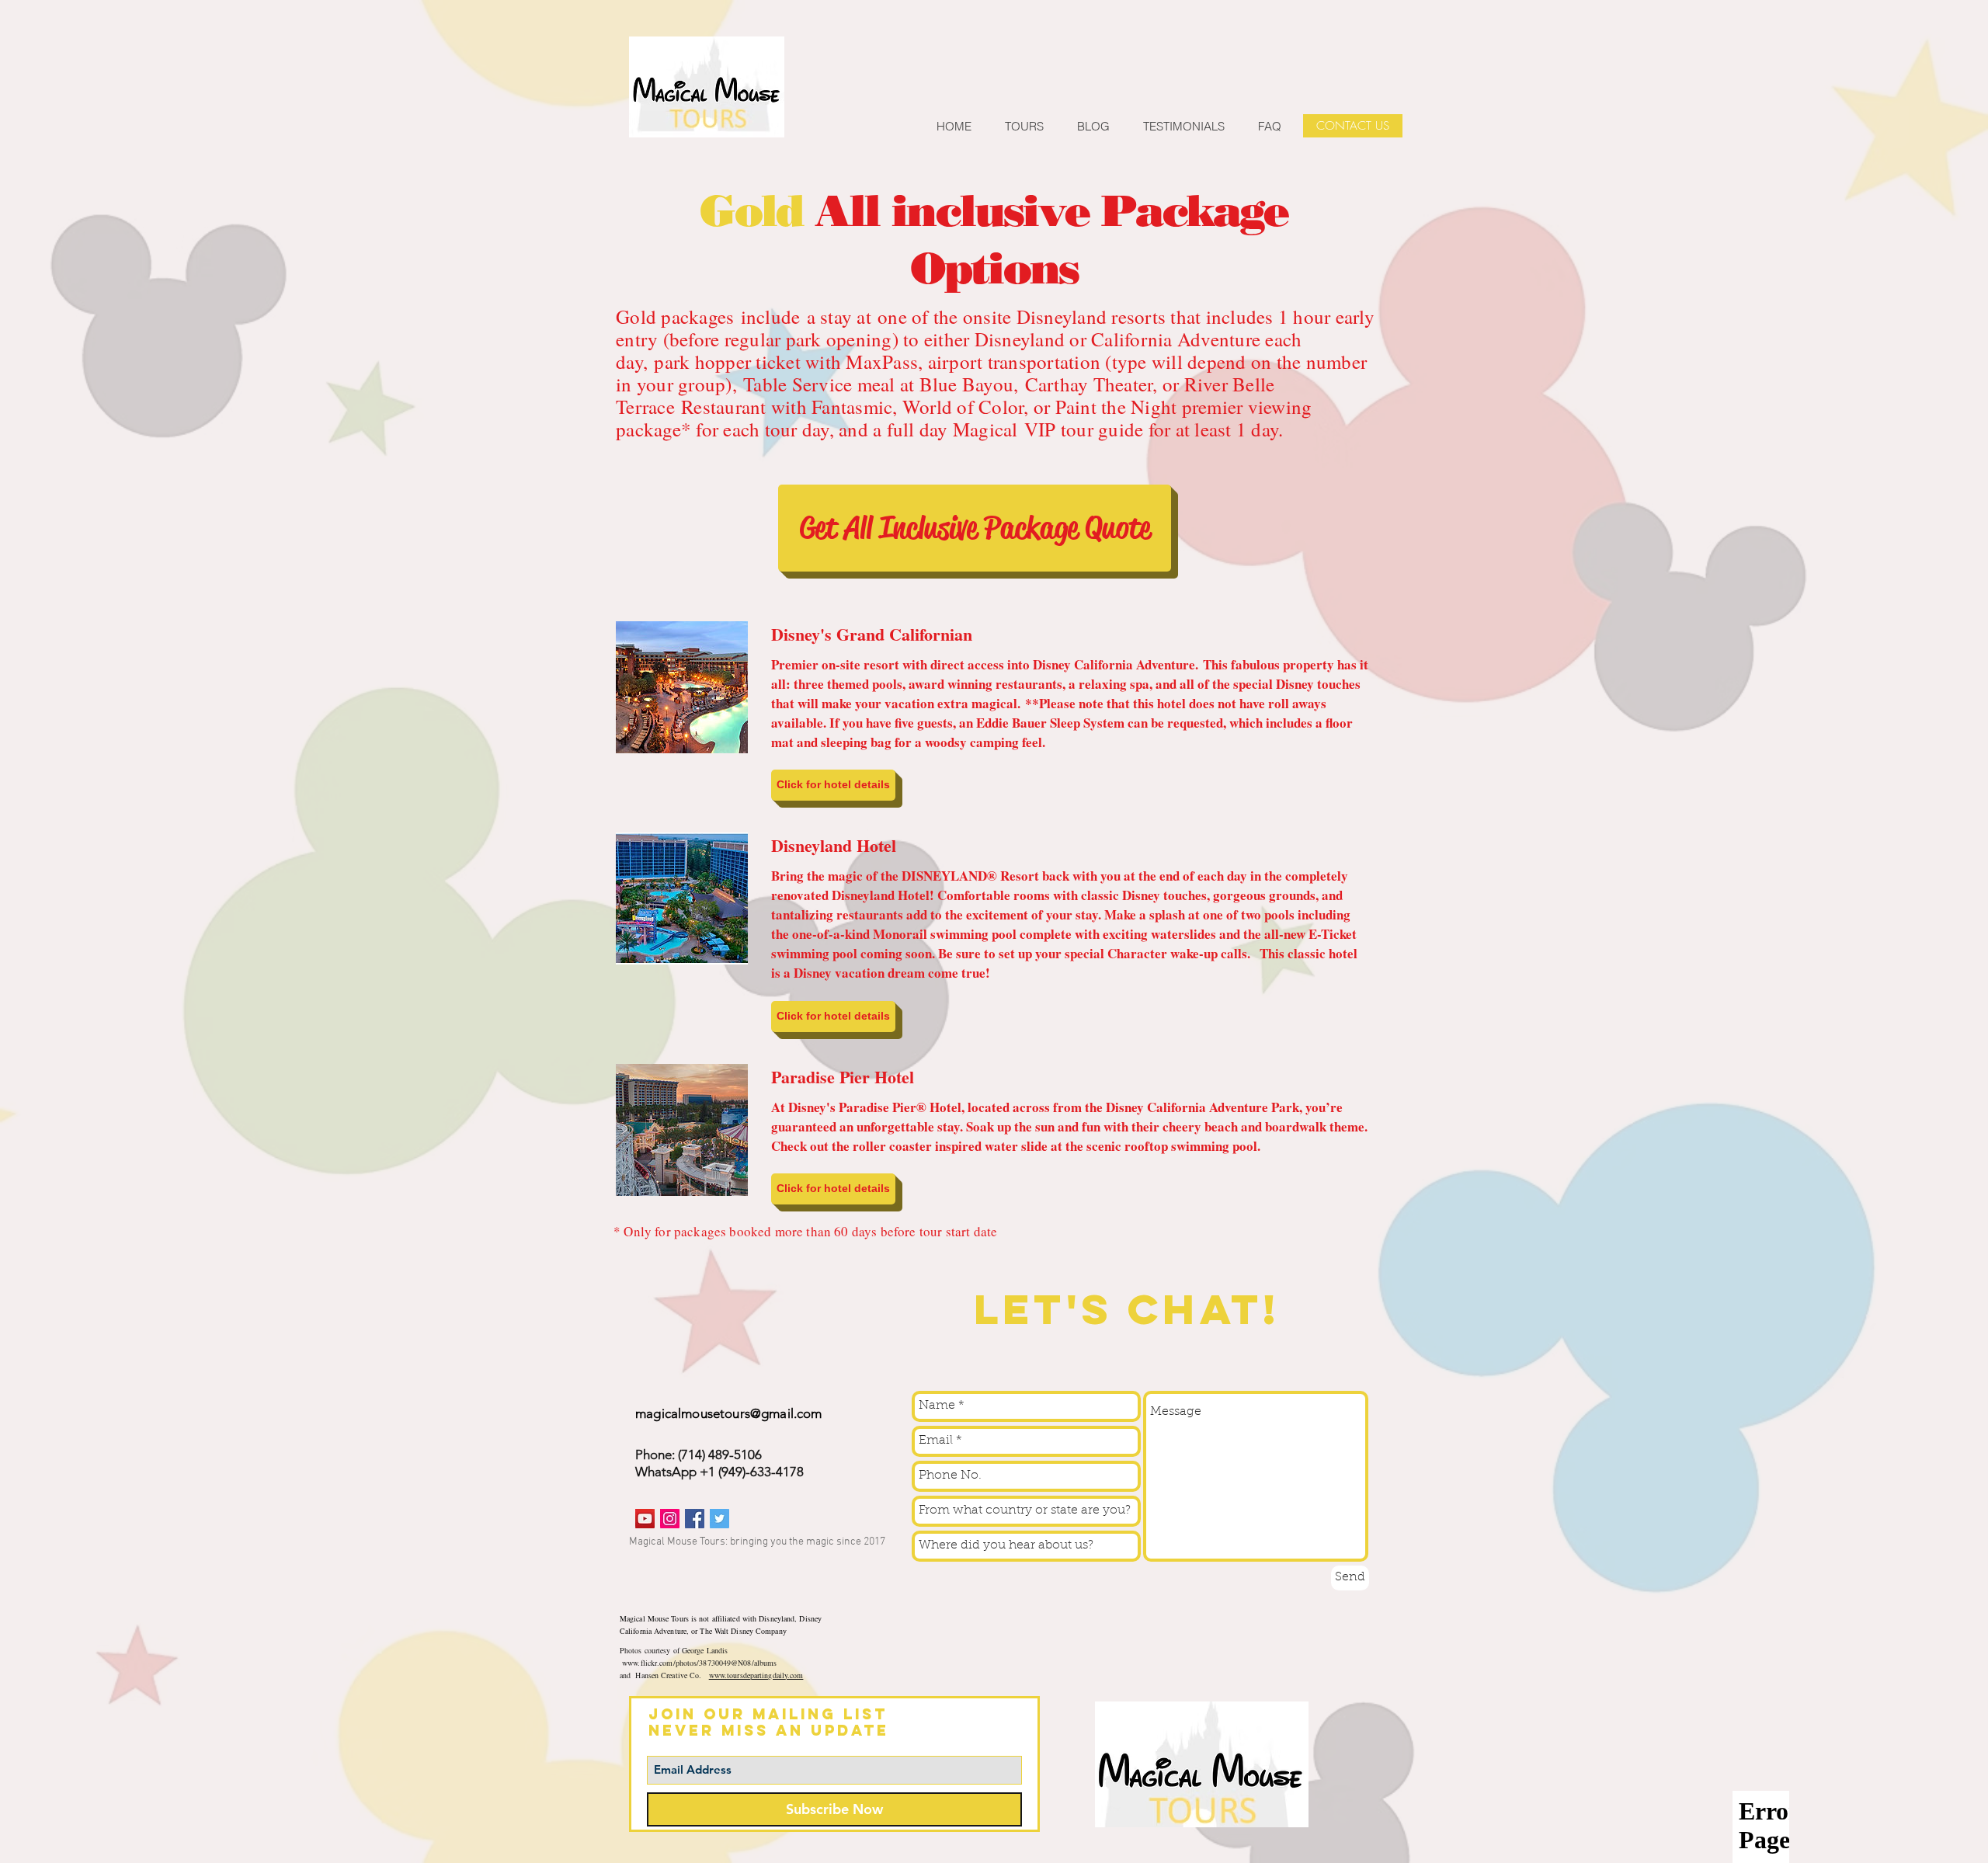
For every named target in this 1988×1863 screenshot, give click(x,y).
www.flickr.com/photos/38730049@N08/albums (699, 1663)
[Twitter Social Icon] (719, 1519)
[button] (833, 785)
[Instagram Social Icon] (670, 1519)
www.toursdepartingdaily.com (756, 1675)
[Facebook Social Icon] (695, 1519)
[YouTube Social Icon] (645, 1519)
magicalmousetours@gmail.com (729, 1413)
